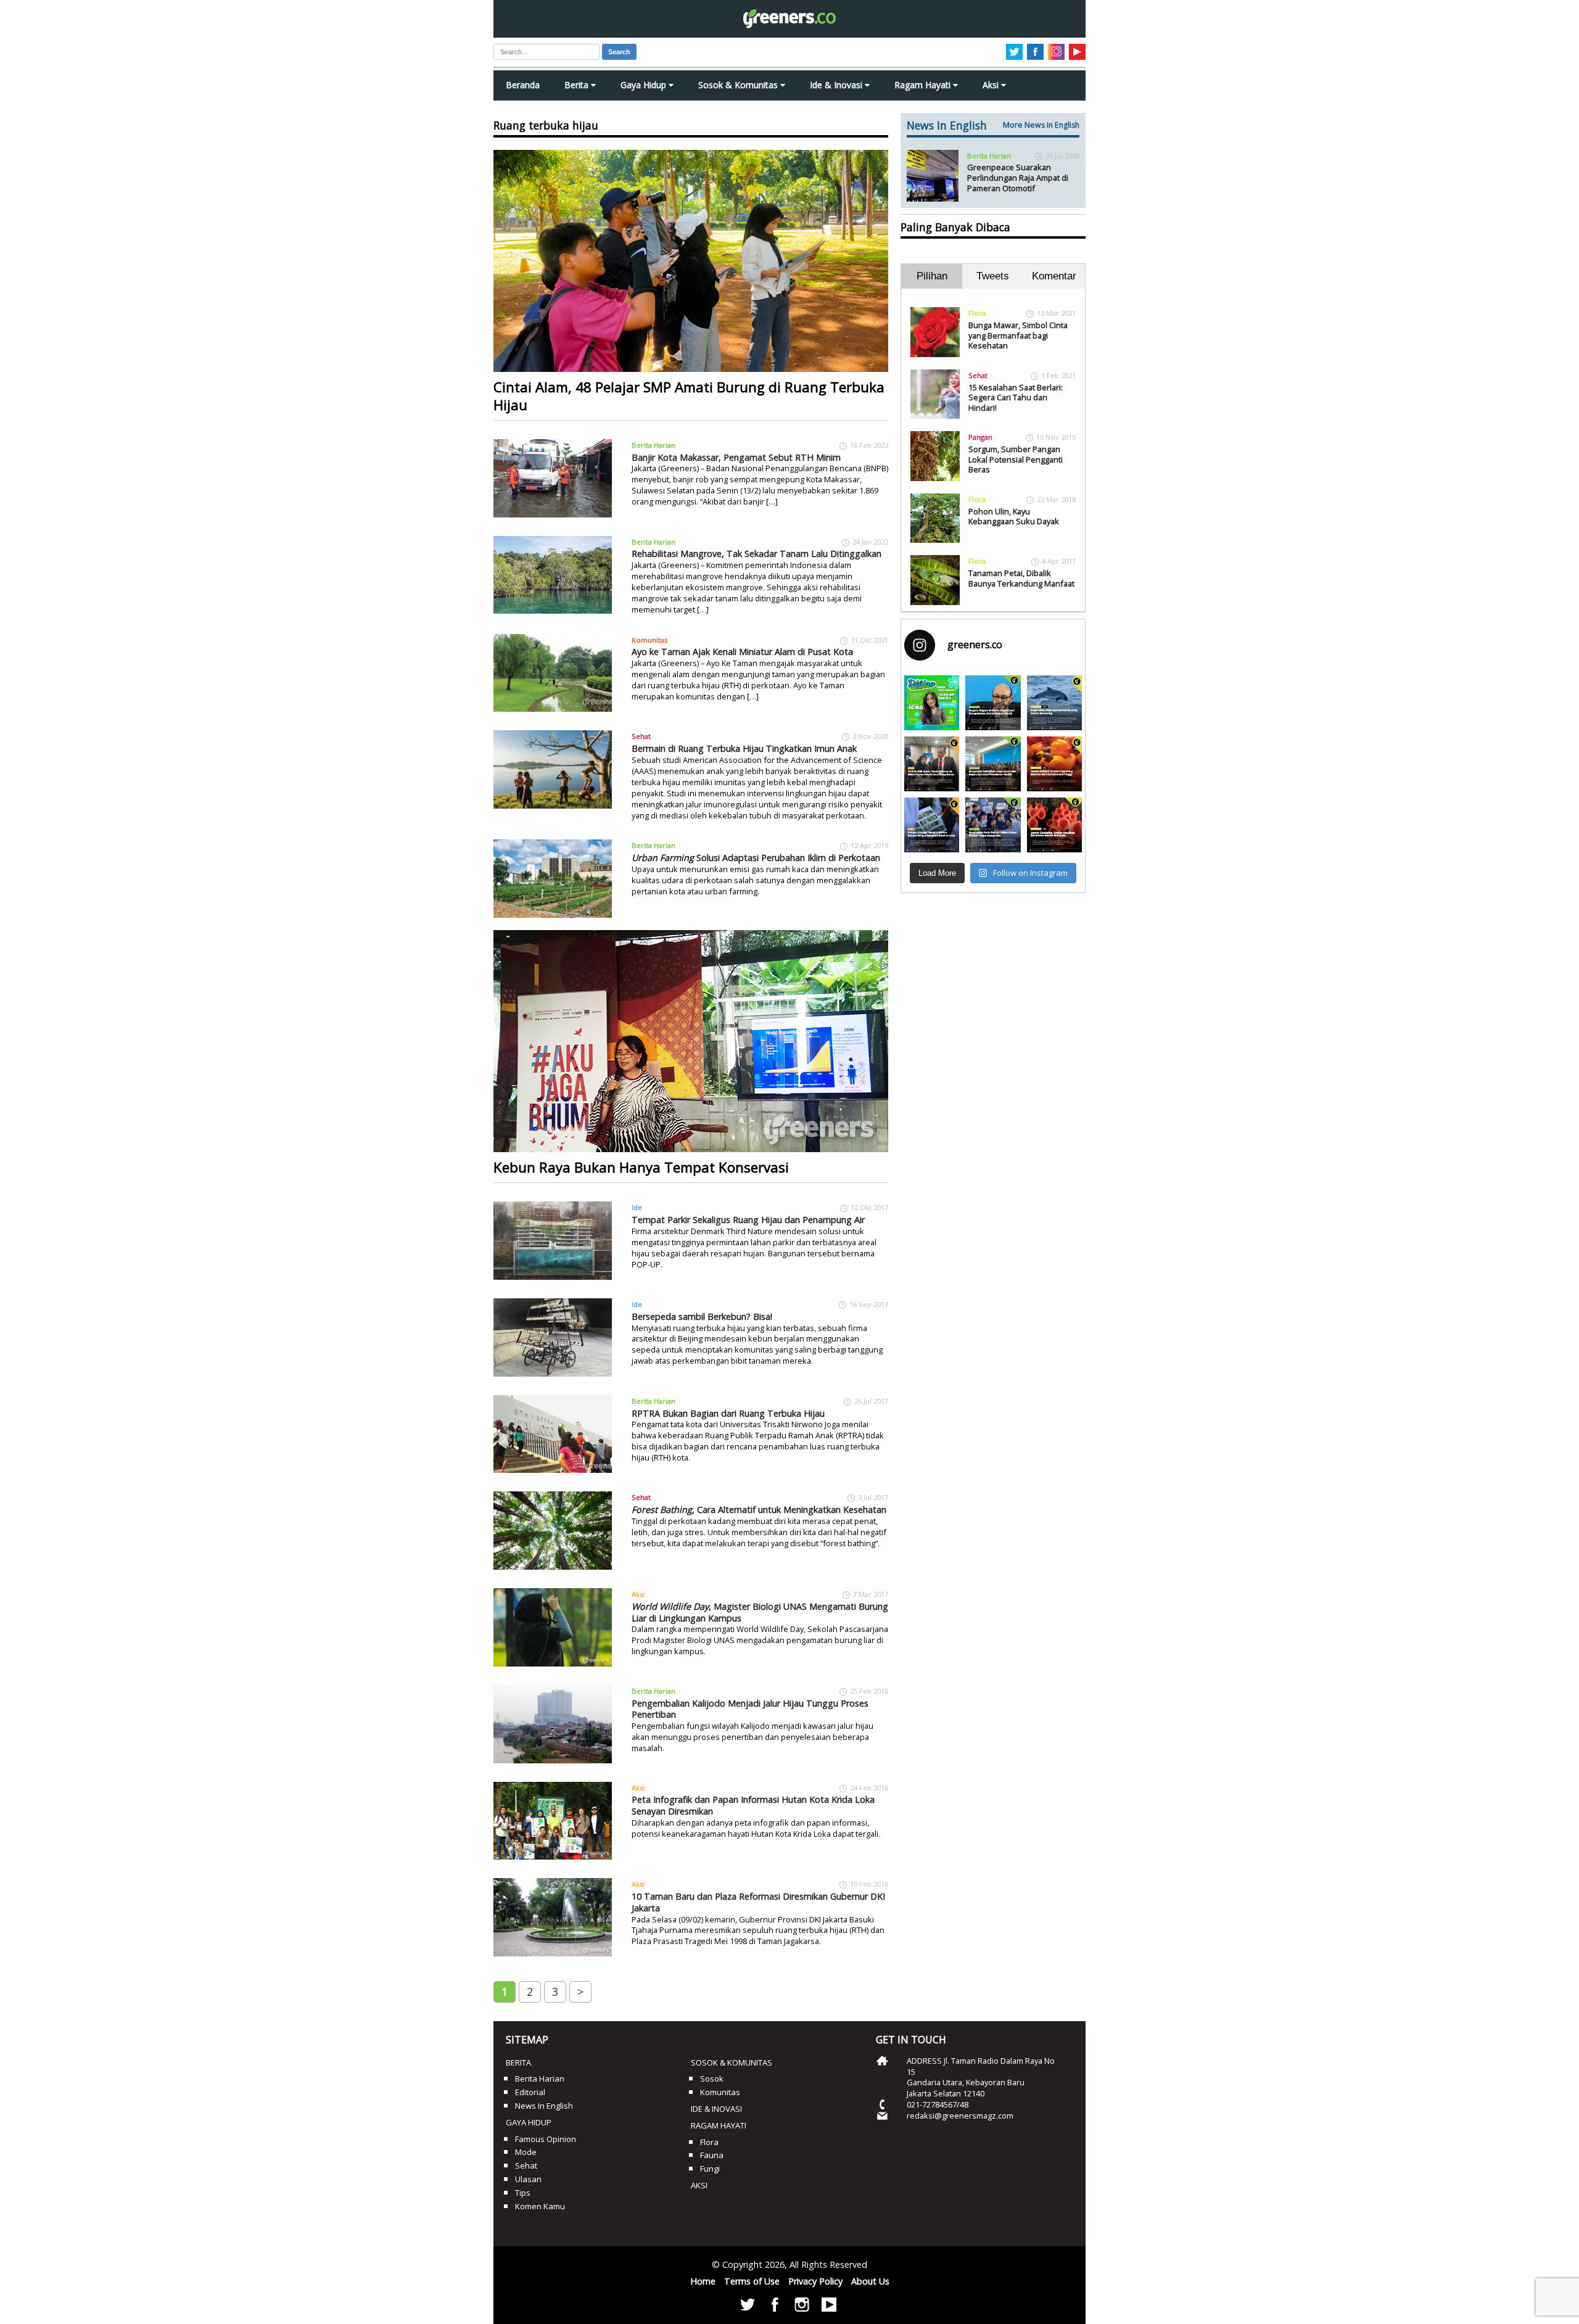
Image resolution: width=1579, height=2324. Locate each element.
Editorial (530, 2092)
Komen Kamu (540, 2206)
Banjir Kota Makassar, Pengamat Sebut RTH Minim (736, 457)
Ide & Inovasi (837, 85)
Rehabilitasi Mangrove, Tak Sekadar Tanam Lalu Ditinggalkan (757, 554)
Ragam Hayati (924, 85)
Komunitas (649, 640)
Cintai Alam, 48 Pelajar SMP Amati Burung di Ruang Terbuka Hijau (689, 396)
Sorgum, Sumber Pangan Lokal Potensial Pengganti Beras (1016, 459)
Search (619, 52)
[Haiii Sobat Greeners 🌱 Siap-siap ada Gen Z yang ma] (932, 703)
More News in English (1041, 125)
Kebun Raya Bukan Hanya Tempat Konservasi (641, 1167)
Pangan (980, 437)
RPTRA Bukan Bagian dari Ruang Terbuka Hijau (728, 1413)
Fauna (712, 2155)
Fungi (710, 2169)
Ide (637, 1207)
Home (703, 2281)
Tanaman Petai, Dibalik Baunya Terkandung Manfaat (1021, 578)
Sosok (712, 2079)
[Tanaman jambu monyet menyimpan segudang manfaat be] (1054, 764)
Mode (526, 2152)
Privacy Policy (815, 2281)
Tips (523, 2193)
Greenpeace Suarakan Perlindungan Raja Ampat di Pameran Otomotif (1018, 177)
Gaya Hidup (645, 85)
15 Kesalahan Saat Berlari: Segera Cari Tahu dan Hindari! (1016, 398)
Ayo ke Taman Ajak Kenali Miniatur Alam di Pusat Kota (742, 652)
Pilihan (932, 276)
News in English (544, 2106)
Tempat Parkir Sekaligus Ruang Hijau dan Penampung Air (748, 1220)
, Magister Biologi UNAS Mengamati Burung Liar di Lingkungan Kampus (760, 1612)
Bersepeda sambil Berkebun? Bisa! (702, 1317)
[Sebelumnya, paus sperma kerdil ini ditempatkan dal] (1054, 703)
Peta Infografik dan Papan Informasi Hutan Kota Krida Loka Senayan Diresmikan (753, 1805)
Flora (977, 313)
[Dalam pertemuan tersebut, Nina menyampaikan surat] (932, 764)
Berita (578, 85)
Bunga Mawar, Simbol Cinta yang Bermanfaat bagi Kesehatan (1018, 335)
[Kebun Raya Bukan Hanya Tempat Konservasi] (691, 1041)
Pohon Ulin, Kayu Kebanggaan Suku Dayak (1014, 517)
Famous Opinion (546, 2139)
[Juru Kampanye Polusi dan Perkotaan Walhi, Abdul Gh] (993, 703)
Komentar (1054, 276)
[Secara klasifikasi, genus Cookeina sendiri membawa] (1054, 825)
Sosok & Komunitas (739, 85)
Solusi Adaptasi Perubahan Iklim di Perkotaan (756, 858)
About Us (870, 2281)
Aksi (992, 85)
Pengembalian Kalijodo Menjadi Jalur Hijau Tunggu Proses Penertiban (750, 1709)
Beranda (523, 85)
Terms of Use (752, 2281)
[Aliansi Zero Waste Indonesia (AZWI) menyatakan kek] (993, 764)
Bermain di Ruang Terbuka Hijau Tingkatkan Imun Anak (744, 748)
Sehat (641, 736)
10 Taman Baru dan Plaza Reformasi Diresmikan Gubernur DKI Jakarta (758, 1902)
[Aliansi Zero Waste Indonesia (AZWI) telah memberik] (993, 825)
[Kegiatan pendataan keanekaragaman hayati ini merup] (932, 825)
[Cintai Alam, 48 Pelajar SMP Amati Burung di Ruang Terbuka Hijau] (691, 261)
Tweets (993, 276)
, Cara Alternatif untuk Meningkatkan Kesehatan (759, 1510)
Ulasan (528, 2179)
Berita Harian (653, 445)
